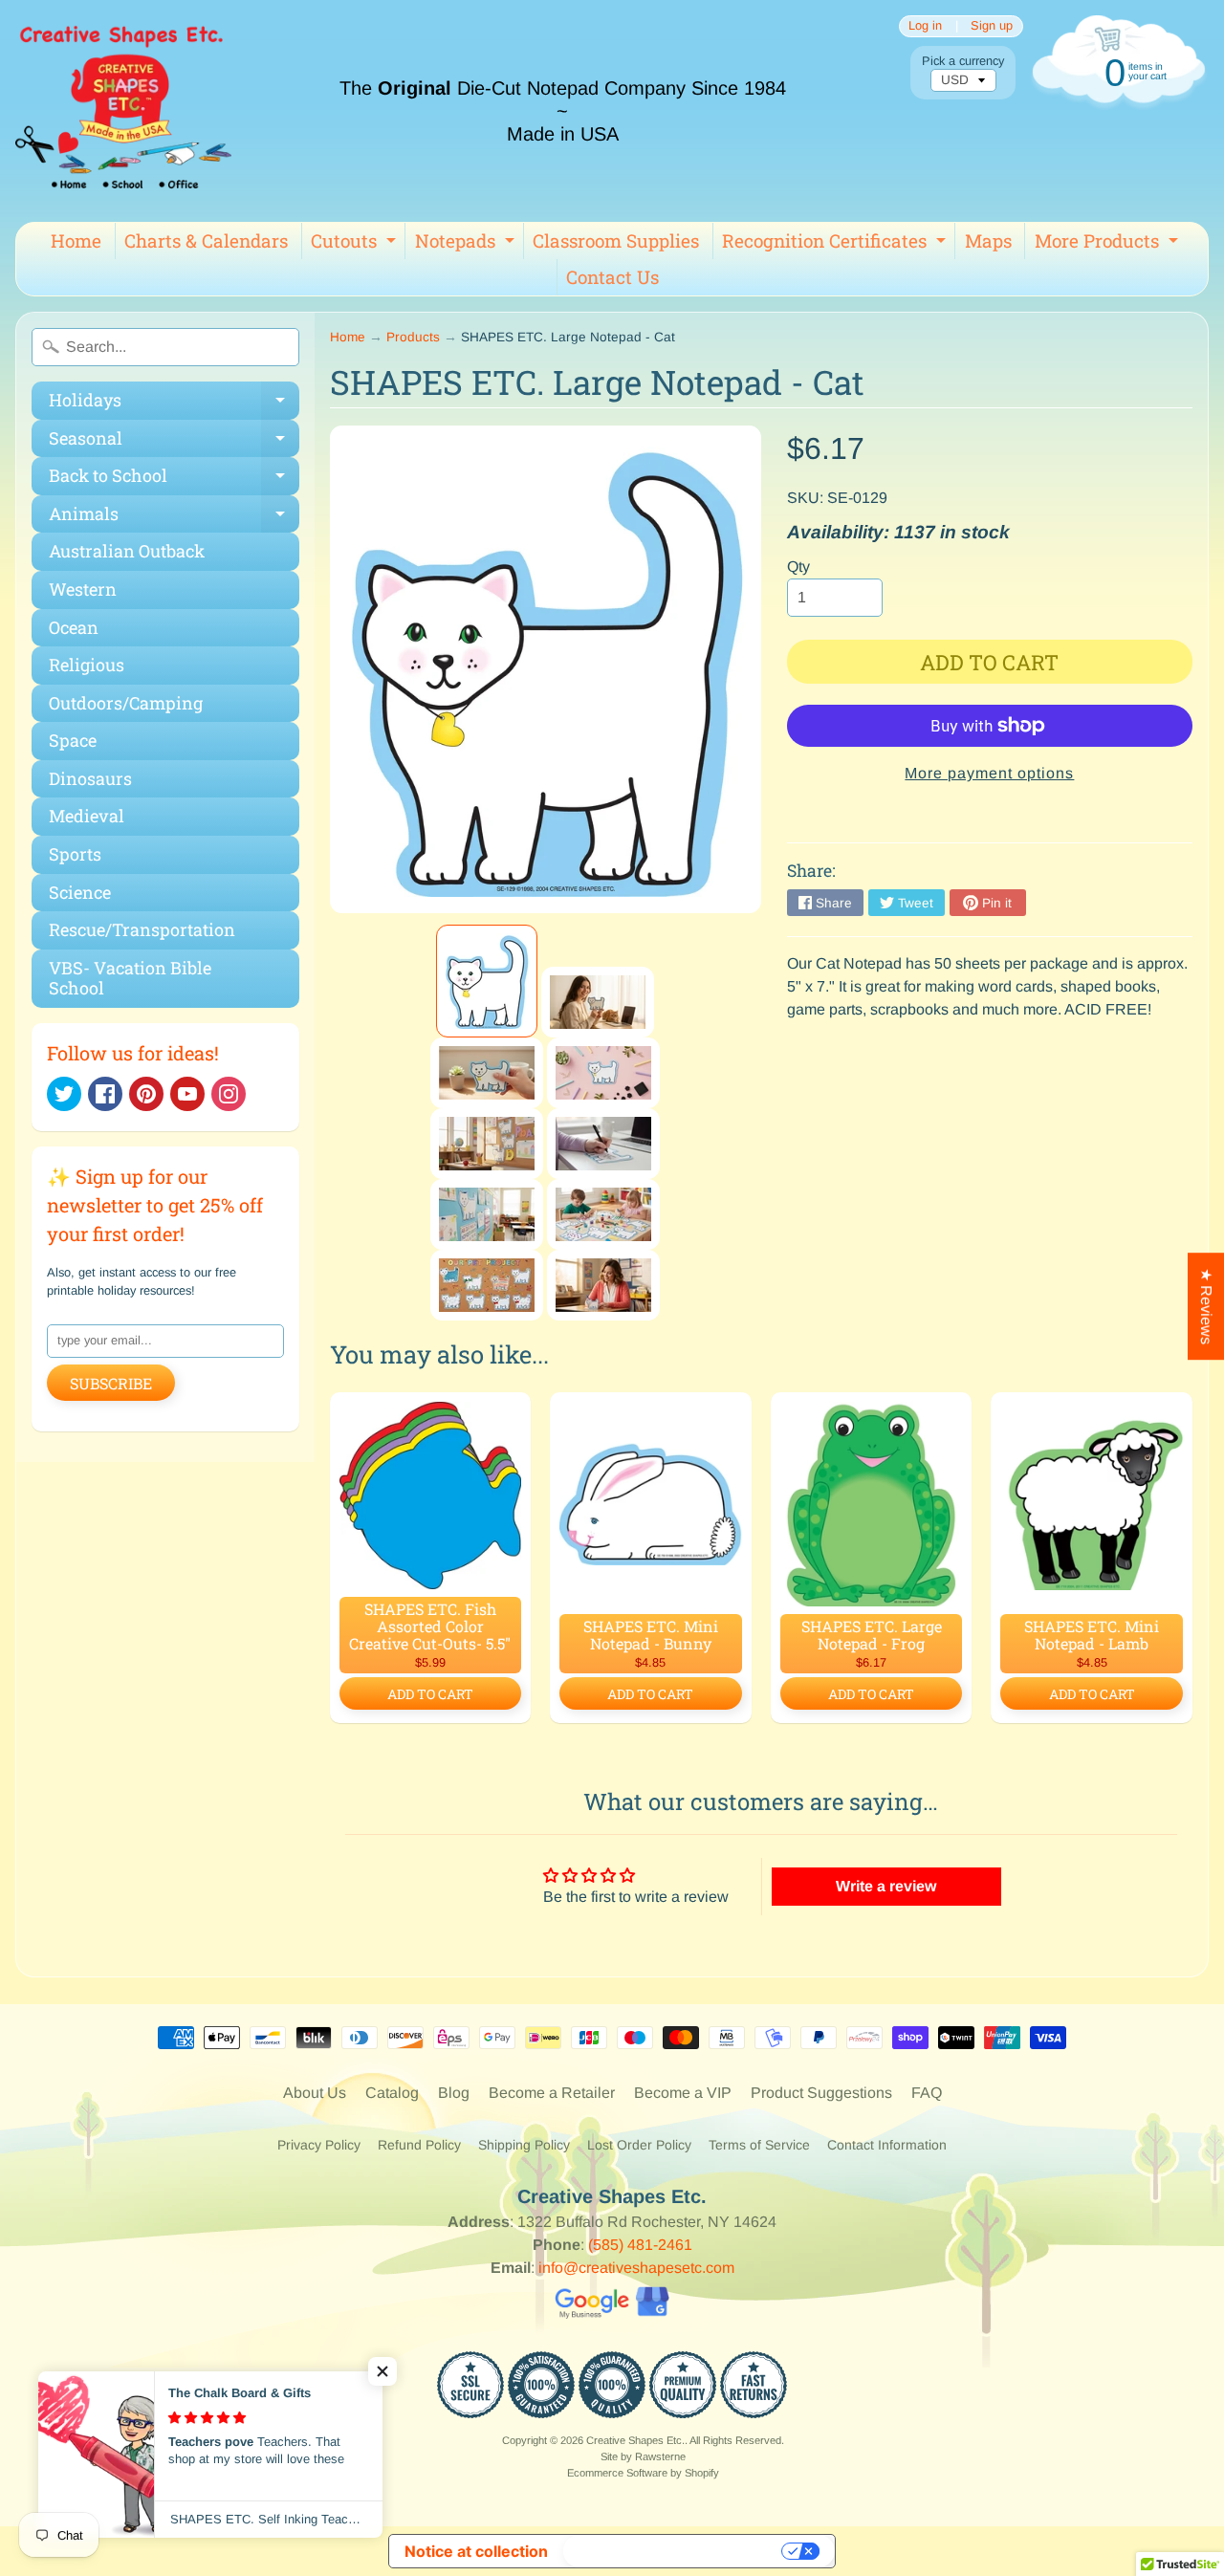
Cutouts (356, 244)
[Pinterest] (146, 1094)
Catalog (392, 2093)
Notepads (467, 244)
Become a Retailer (552, 2093)
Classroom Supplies (616, 240)
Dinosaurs (90, 778)
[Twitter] (64, 1094)
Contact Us (612, 277)
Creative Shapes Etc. (635, 2440)
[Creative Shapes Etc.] (123, 111)
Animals (174, 518)
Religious (87, 665)
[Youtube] (187, 1094)
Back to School (174, 480)
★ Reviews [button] (1206, 1306)
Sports (75, 854)
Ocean (74, 627)
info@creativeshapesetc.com (636, 2268)
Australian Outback (127, 551)
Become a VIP (683, 2093)
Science (80, 892)
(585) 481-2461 (640, 2245)
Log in (925, 26)
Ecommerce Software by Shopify (643, 2473)
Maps (988, 240)
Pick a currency (963, 61)
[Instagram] (229, 1094)
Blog (454, 2093)
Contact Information (887, 2145)
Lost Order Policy (639, 2145)
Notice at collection (476, 2551)
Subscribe (111, 1383)
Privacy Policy (319, 2145)
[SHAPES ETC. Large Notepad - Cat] (487, 981)
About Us (315, 2093)
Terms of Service (759, 2145)
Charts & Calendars (206, 240)
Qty (798, 567)
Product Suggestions (821, 2093)
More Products (1109, 244)
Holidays (174, 404)
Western (83, 589)
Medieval (87, 816)
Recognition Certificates (836, 244)
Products (413, 337)
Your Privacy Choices (674, 2551)
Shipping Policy (524, 2145)
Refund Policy (419, 2145)
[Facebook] (105, 1094)
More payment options (989, 773)
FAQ (927, 2093)
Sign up (992, 26)
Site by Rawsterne (643, 2456)
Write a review (886, 1886)
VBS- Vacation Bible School (130, 978)
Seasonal (174, 442)
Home (76, 240)
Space (73, 740)
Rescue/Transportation (142, 929)
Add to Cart (430, 1694)
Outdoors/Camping (126, 703)
